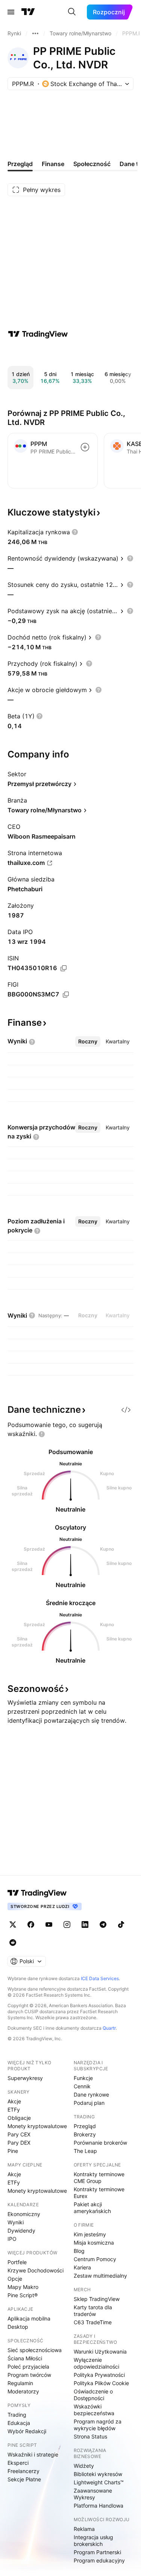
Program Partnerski (97, 2552)
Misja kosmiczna (94, 2243)
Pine (13, 2151)
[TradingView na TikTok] (121, 1924)
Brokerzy (85, 2134)
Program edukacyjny (99, 2560)
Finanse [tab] (53, 164)
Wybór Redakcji (27, 2431)
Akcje (14, 2101)
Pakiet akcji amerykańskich (92, 2208)
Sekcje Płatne (24, 2479)
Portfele (17, 2262)
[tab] (88, 1042)
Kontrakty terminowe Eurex (99, 2193)
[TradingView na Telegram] (103, 1924)
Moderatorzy (23, 2391)
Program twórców (29, 2375)
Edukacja (19, 2423)
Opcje (15, 2279)
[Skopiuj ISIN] (64, 968)
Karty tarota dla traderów (93, 2311)
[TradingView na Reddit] (13, 1943)
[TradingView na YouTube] (49, 1924)
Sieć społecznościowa (35, 2350)
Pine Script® (23, 2295)
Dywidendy (21, 2231)
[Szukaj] (72, 12)
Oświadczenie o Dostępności (93, 2395)
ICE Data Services (100, 1978)
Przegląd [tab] (20, 164)
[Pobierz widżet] (126, 1410)
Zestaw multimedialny (100, 2276)
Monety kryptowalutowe (37, 2126)
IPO (12, 2239)
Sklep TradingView (97, 2299)
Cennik (82, 2086)
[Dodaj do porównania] (85, 447)
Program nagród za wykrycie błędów (98, 2425)
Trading (17, 2415)
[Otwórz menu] (11, 12)
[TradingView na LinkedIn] (85, 1924)
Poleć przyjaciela (28, 2367)
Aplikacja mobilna (29, 2318)
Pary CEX (19, 2134)
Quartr (109, 2028)
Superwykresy (25, 2078)
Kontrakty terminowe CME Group (99, 2178)
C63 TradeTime (93, 2322)
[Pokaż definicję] (75, 532)
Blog (79, 2251)
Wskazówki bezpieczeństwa (94, 2410)
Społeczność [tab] (92, 164)
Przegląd (85, 2126)
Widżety (84, 2466)
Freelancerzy (23, 2471)
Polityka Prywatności (99, 2375)
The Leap (85, 2151)
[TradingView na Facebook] (31, 1924)
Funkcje (83, 2078)
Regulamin (20, 2383)
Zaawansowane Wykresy (93, 2494)
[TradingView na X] (13, 1924)
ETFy (14, 2110)
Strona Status (90, 2436)
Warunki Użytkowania (100, 2352)
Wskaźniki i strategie (33, 2454)
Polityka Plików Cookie (101, 2383)
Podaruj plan (89, 2103)
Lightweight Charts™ (99, 2482)
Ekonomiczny (24, 2214)
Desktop (18, 2327)
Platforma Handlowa (99, 2506)
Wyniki (16, 2222)
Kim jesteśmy (90, 2234)
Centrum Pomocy (95, 2259)
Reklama (84, 2529)
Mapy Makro (23, 2287)
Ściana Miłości (25, 2358)
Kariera (82, 2267)
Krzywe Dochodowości (36, 2270)
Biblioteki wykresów (98, 2474)
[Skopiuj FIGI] (66, 995)
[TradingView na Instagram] (67, 1924)
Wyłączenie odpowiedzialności (96, 2363)
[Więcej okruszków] (35, 33)
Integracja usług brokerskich (93, 2540)
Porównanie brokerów (100, 2143)
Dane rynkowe (91, 2095)
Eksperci (18, 2463)
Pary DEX (19, 2143)
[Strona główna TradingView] (28, 12)
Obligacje (19, 2118)
